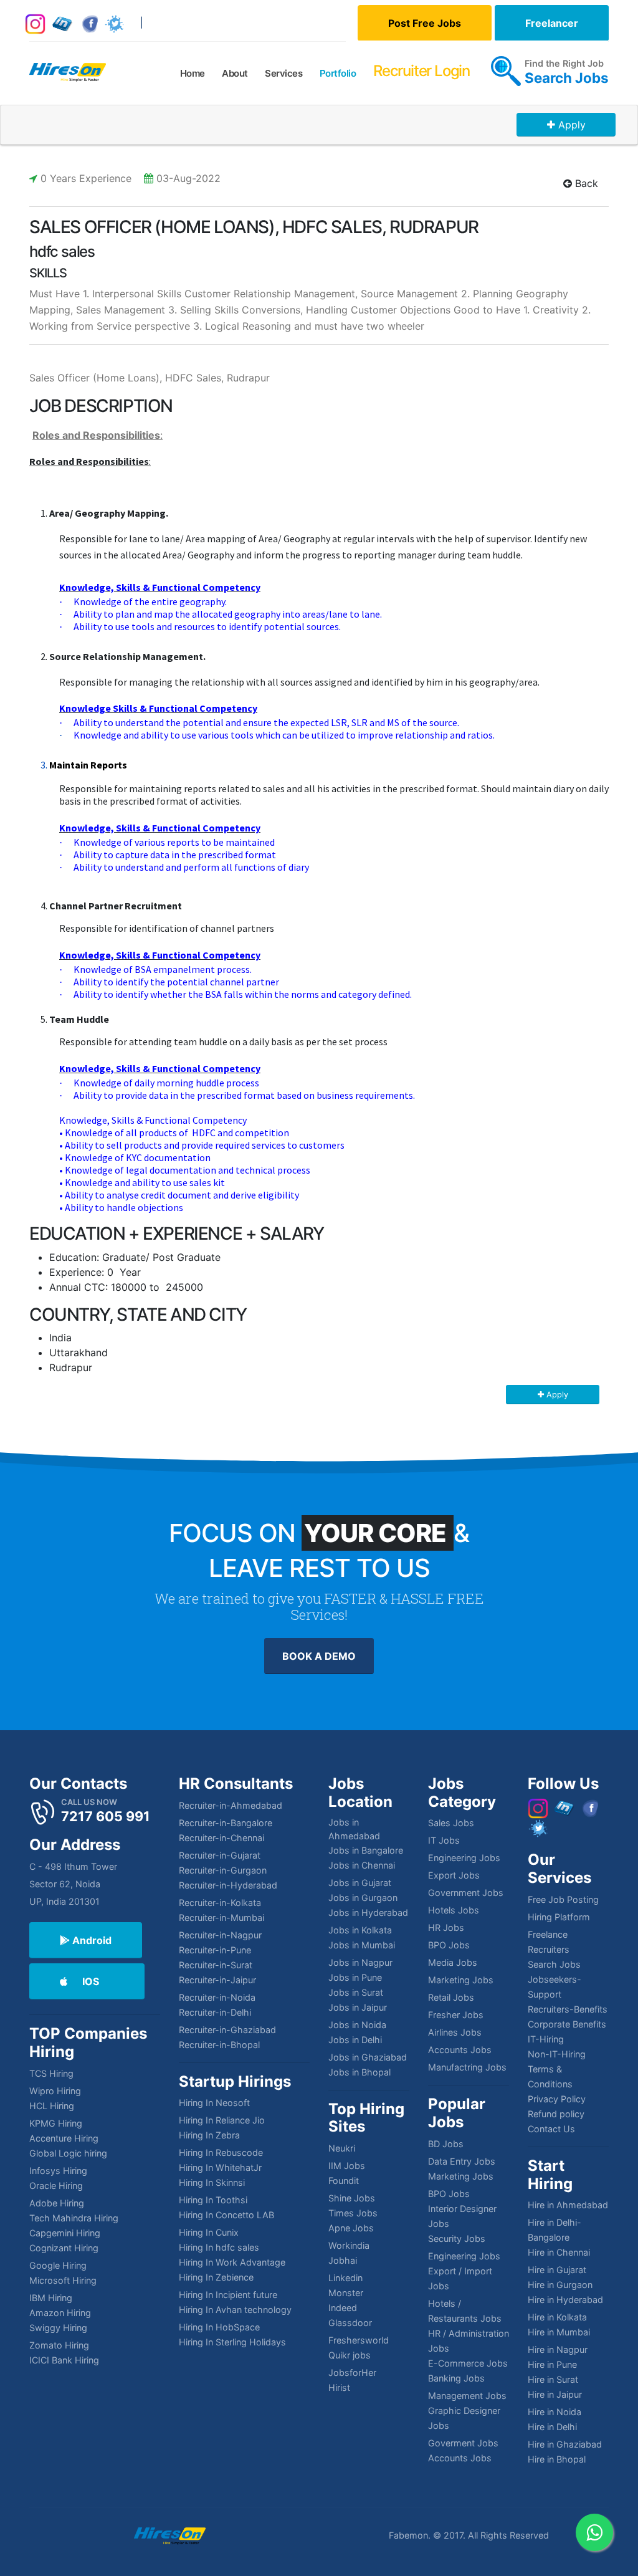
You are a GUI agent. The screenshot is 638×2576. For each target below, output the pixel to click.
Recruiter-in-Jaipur (217, 1980)
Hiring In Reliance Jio (222, 2120)
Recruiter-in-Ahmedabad (231, 1805)
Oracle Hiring (56, 2186)
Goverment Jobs (463, 2443)
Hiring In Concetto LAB (226, 2215)
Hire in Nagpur (558, 2349)
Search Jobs (567, 78)
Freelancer (552, 23)
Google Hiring (58, 2265)
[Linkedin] (63, 23)
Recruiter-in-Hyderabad (228, 1885)
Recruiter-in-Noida (217, 1997)
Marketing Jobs (461, 1980)
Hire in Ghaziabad (565, 2444)
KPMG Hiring (56, 2123)
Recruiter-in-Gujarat (220, 1855)
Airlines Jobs (455, 2032)
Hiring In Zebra (209, 2135)
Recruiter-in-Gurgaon (223, 1870)
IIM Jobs (347, 2166)
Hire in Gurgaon (560, 2285)
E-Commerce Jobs (468, 2363)
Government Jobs (466, 1893)
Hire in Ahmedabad (568, 2205)
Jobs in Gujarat (360, 1883)
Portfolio (338, 73)
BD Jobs (446, 2144)
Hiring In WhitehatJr (220, 2167)
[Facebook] (90, 23)
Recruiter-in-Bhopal (219, 2045)
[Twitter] (114, 23)
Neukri (342, 2148)
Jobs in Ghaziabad (368, 2057)
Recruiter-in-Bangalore (226, 1823)
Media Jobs (453, 1962)
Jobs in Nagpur (360, 1962)
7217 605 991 (106, 1816)
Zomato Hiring (59, 2345)
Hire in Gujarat (557, 2270)
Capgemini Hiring (65, 2233)
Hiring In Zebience (216, 2277)
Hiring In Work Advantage (232, 2262)
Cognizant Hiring (64, 2248)
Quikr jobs (350, 2355)
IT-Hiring (546, 2039)
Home (193, 73)
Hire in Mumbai (559, 2332)
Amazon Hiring (60, 2313)
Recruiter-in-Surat (216, 1965)
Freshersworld (359, 2340)
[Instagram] (35, 23)
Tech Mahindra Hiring (74, 2218)
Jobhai (343, 2260)
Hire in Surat (553, 2379)
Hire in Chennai (559, 2252)
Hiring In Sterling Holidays (232, 2342)
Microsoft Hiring (63, 2280)
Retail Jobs (451, 1997)
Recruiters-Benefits (568, 2009)
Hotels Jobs (454, 1910)
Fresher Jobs (456, 2015)
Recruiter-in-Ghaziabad (227, 2030)
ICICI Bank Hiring (64, 2360)
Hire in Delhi (552, 2427)
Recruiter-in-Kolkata (220, 1903)
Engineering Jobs (464, 1858)
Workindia (349, 2245)
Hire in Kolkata (557, 2317)
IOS (91, 1981)
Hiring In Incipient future (228, 2295)
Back (585, 183)
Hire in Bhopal (557, 2459)
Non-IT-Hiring (557, 2054)
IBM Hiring (51, 2298)
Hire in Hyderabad (565, 2300)
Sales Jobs (451, 1823)
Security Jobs (457, 2238)
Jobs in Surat (356, 1992)
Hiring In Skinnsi (212, 2182)
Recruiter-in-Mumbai (221, 1918)
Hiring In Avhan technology (235, 2310)
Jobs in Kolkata (360, 1930)
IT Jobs (444, 1840)
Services (283, 73)
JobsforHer (352, 2373)
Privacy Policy (557, 2099)
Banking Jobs (456, 2378)
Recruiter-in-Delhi (215, 2012)
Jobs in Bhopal (359, 2072)
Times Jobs (353, 2213)
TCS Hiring (51, 2073)
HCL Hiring (52, 2106)
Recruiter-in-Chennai (221, 1838)
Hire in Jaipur (555, 2394)
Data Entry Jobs (462, 2161)
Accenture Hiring (64, 2138)
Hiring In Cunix (209, 2232)
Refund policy (556, 2114)
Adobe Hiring (57, 2203)
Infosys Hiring (58, 2171)
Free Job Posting (563, 1899)
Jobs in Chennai (362, 1865)
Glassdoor (350, 2323)
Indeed (343, 2308)
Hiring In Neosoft (214, 2103)
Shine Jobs (352, 2198)
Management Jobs (467, 2396)
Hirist (339, 2387)
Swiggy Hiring (58, 2328)
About (235, 73)
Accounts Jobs (460, 2050)
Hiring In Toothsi (213, 2200)
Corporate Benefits (567, 2024)
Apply (572, 125)
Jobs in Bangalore (366, 1850)
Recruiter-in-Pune (215, 1950)
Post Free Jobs (425, 23)
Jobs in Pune (355, 1977)
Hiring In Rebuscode (221, 2152)
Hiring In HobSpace (219, 2327)
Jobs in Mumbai (362, 1945)
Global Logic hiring (68, 2153)
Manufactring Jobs (467, 2067)
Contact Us (551, 2129)
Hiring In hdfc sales (219, 2247)
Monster (346, 2293)
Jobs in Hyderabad (368, 1913)
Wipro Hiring (55, 2091)
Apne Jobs (351, 2228)
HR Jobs (446, 1927)
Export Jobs (454, 1875)
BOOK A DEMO (319, 1656)
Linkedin (345, 2278)
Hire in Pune (552, 2364)
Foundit (344, 2181)
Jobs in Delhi (355, 2040)
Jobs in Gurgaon (363, 1898)
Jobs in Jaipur (358, 2007)
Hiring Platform (559, 1917)
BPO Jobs (449, 1945)
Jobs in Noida (357, 2025)
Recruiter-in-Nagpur (220, 1935)
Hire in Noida (555, 2412)
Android (91, 1940)
